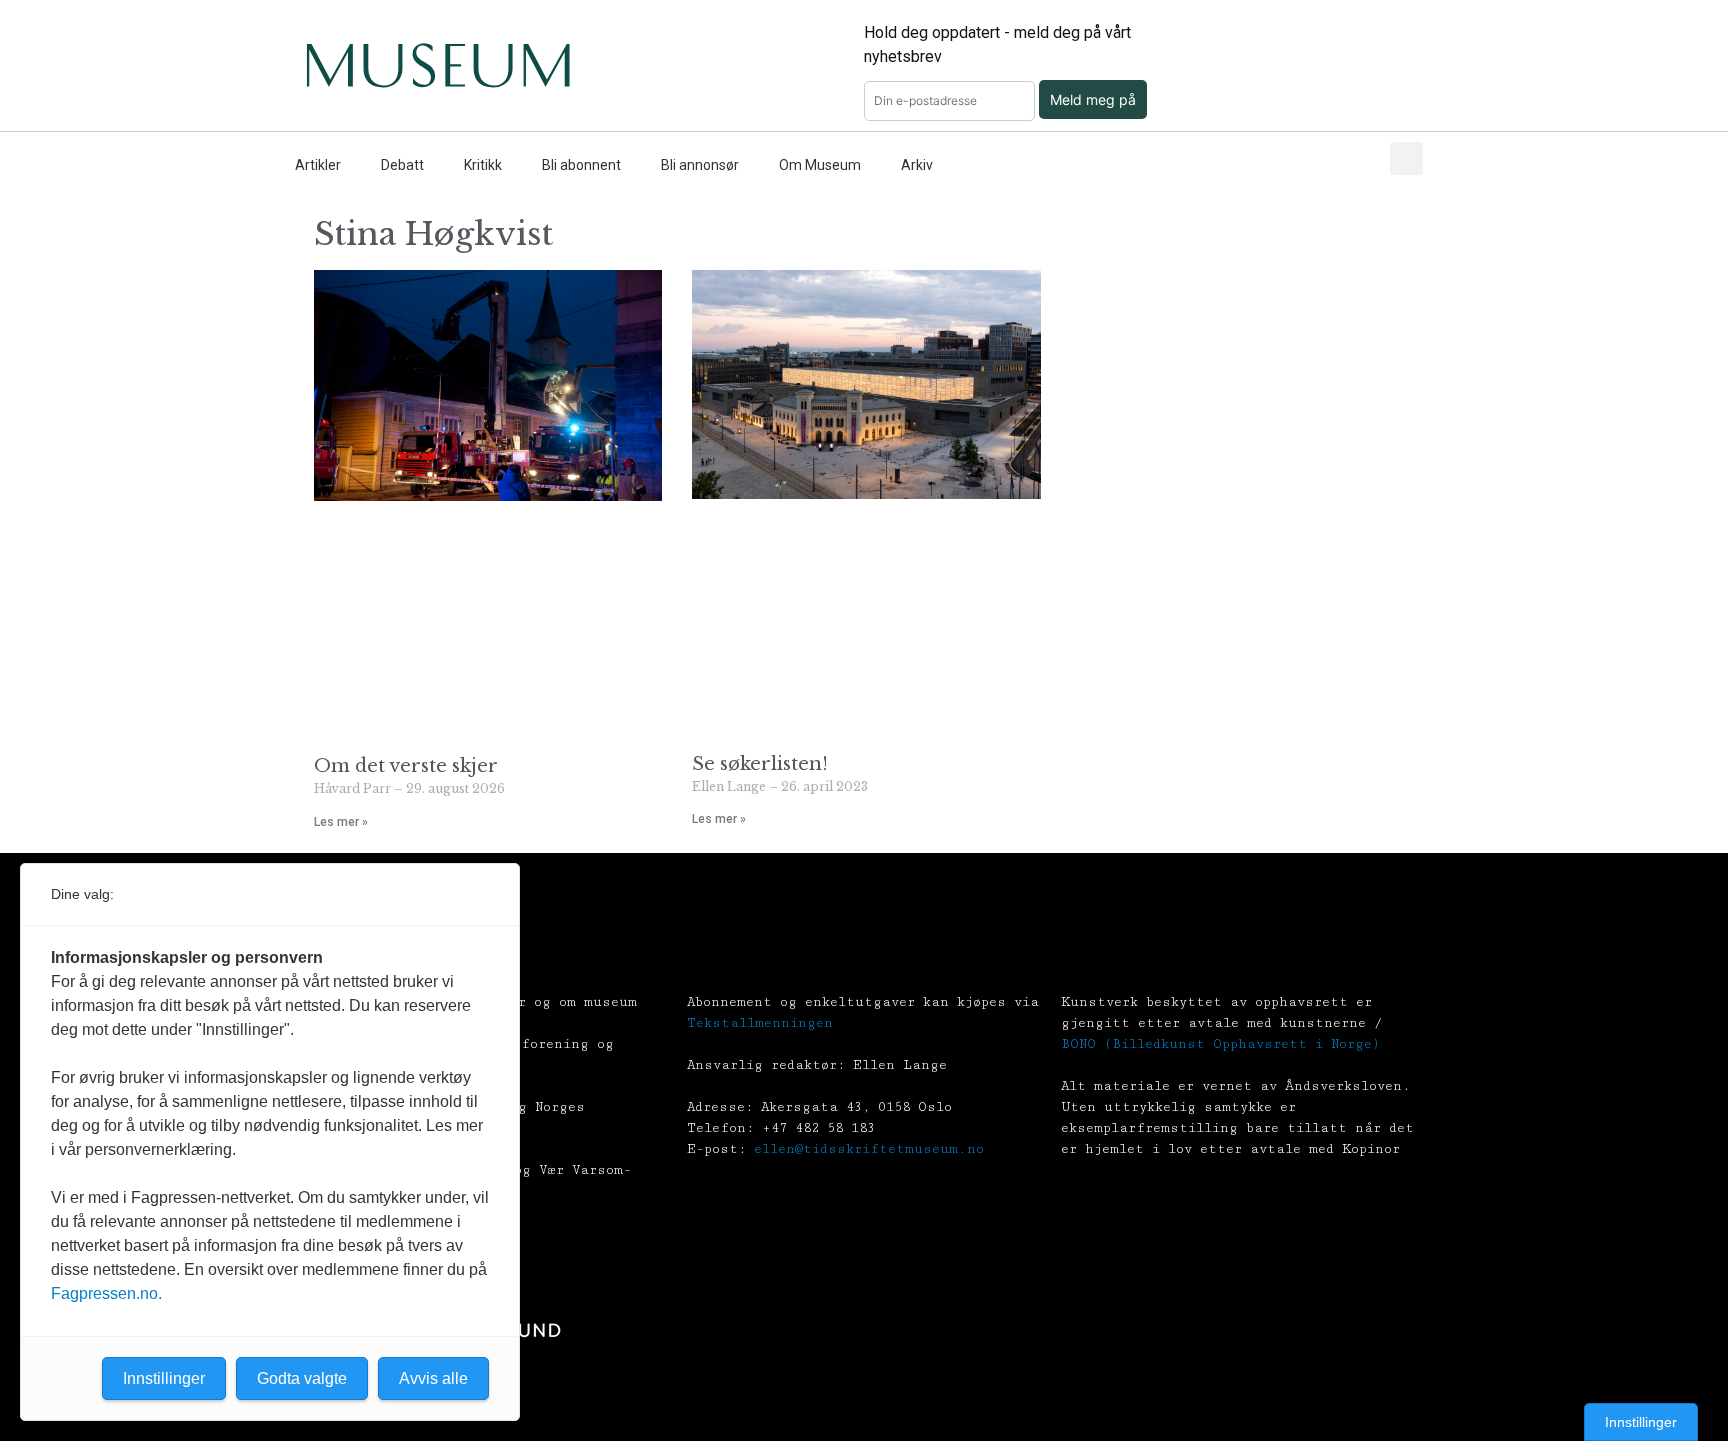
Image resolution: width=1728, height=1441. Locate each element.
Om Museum (820, 165)
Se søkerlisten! (760, 764)
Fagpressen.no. (106, 1293)
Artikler (318, 165)
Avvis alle (433, 1378)
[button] (1406, 158)
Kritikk (483, 165)
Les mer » (341, 822)
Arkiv (917, 165)
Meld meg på (1093, 99)
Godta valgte (302, 1378)
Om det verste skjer (406, 766)
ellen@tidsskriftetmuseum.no (869, 1149)
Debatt (402, 165)
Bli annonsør (700, 165)
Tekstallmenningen (760, 1023)
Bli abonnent (581, 165)
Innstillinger (1641, 1422)
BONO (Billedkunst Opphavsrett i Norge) (1220, 1044)
